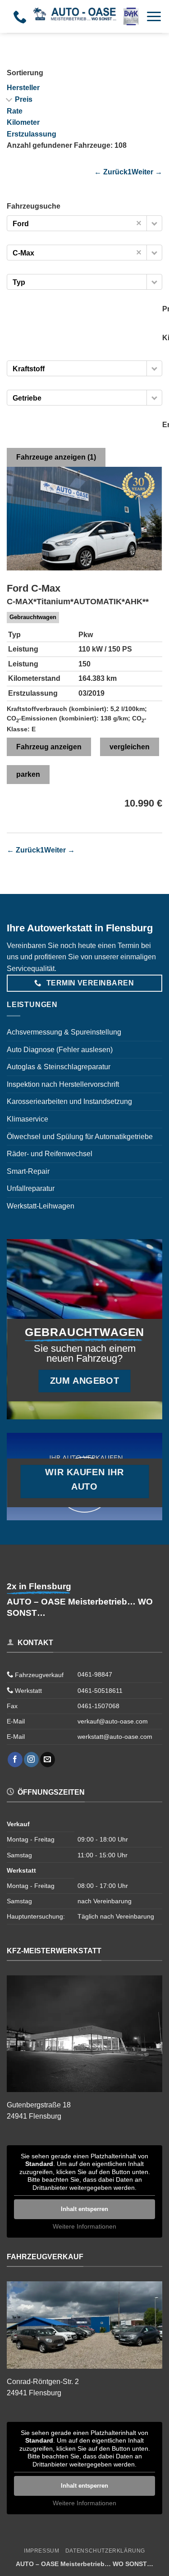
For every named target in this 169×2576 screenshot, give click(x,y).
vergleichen (130, 747)
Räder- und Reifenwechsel (50, 1154)
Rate (15, 111)
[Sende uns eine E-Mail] (48, 1760)
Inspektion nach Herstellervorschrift (63, 1084)
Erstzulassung (32, 134)
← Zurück (111, 172)
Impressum (42, 2551)
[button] (154, 16)
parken (28, 774)
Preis (24, 99)
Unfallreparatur (31, 1188)
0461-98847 (95, 1674)
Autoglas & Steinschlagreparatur (59, 1067)
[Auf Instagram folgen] (31, 1760)
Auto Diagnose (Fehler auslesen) (60, 1050)
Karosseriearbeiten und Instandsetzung (69, 1101)
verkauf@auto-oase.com (113, 1721)
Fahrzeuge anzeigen (56, 457)
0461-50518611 (100, 1691)
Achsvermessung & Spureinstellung (64, 1032)
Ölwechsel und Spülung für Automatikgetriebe (80, 1137)
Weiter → (147, 172)
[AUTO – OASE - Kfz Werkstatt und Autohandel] (86, 16)
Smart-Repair (28, 1171)
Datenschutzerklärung (105, 2551)
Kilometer (23, 122)
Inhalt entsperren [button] (84, 2209)
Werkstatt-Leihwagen (41, 1206)
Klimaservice (27, 1119)
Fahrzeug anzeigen (49, 747)
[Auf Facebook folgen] (15, 1760)
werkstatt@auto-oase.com (115, 1737)
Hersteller (23, 88)
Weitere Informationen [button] (84, 2226)
